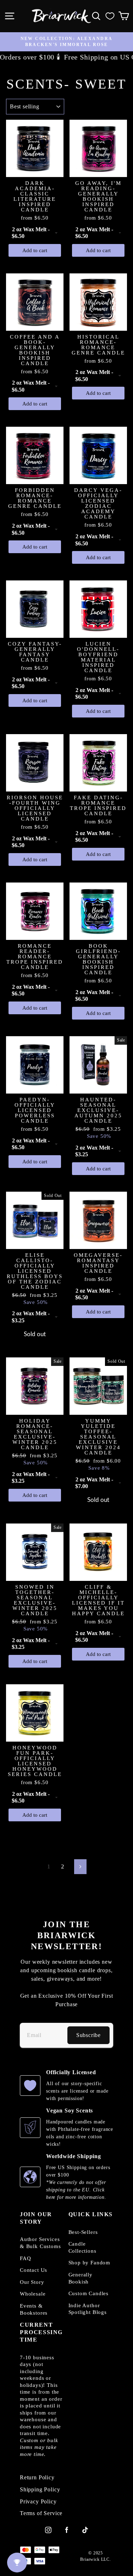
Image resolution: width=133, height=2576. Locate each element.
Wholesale (33, 2294)
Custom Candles (89, 2293)
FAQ (25, 2258)
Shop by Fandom (90, 2263)
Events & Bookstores (34, 2309)
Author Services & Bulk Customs (40, 2243)
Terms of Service (41, 2513)
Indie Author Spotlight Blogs (88, 2309)
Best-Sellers (83, 2232)
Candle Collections (82, 2247)
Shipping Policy (40, 2490)
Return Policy (37, 2478)
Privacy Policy (38, 2502)
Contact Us (34, 2270)
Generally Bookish (81, 2278)
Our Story (32, 2282)
